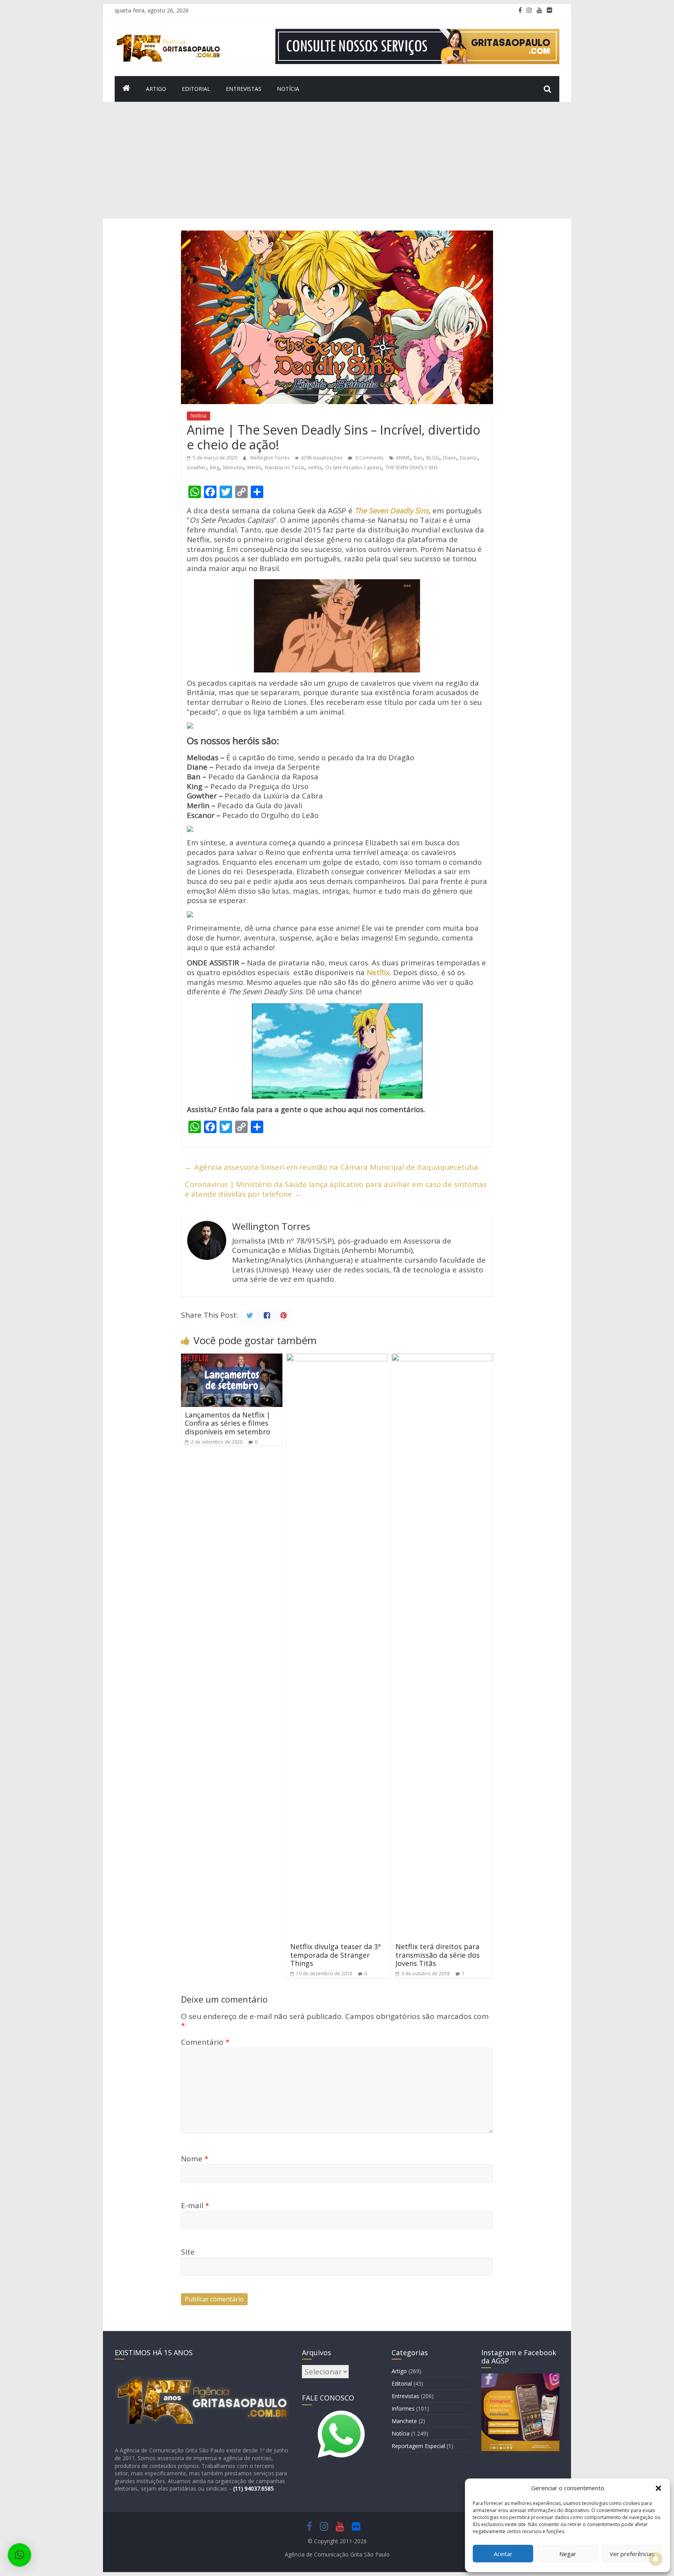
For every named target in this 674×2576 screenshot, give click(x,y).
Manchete (404, 2421)
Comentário (205, 2042)
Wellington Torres (270, 458)
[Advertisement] (337, 160)
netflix (315, 467)
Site (188, 2252)
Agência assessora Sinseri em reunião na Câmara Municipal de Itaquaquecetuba (332, 1167)
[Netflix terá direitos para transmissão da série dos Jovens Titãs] (442, 1358)
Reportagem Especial (418, 2446)
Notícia (288, 89)
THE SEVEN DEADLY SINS (411, 467)
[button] (658, 2488)
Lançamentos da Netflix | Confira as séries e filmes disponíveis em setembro (228, 1423)
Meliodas (233, 467)
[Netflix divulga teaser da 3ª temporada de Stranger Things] (337, 1358)
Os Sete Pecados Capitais (353, 467)
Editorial (196, 89)
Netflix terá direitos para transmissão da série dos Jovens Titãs (438, 1955)
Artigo (156, 89)
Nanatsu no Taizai (285, 467)
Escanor (469, 458)
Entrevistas (244, 89)
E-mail (195, 2205)
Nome (195, 2159)
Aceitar (503, 2554)
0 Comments (369, 458)
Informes (403, 2408)
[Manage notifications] (656, 2559)
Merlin (254, 467)
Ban (418, 458)
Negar (568, 2554)
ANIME (403, 458)
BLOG (433, 458)
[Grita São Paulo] (126, 89)
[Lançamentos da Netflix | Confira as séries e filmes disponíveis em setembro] (232, 1358)
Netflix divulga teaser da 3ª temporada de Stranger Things (335, 1955)
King (215, 467)
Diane (450, 458)
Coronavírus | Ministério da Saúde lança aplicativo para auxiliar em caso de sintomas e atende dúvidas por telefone (336, 1189)
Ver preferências (632, 2554)
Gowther (196, 467)
